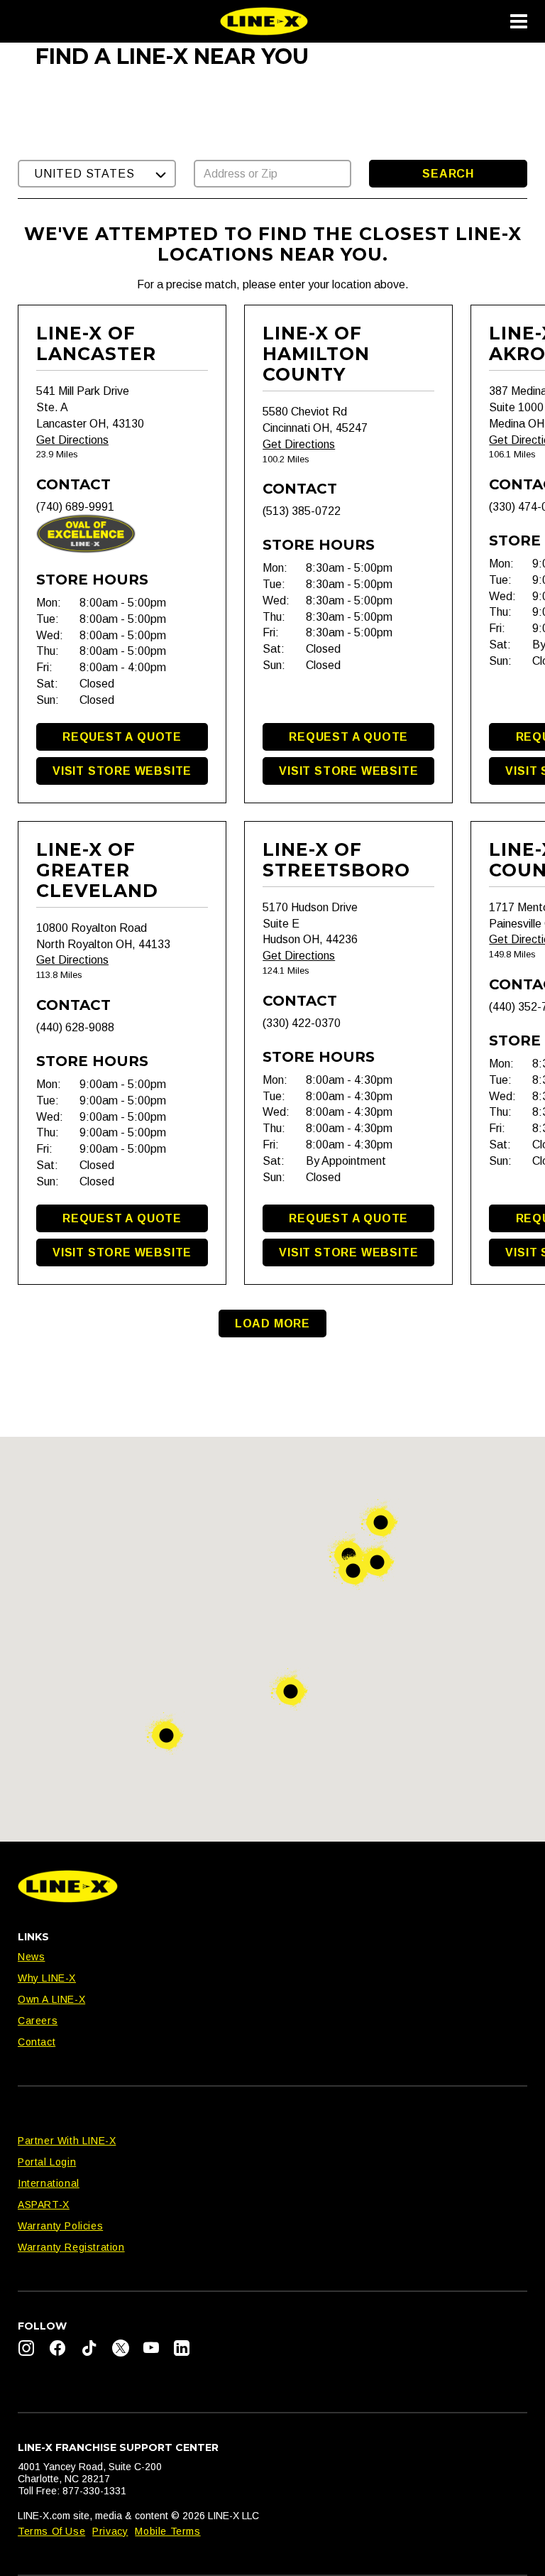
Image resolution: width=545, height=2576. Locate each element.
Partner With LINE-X (67, 2141)
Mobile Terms (167, 2531)
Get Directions (72, 440)
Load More (272, 1324)
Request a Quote (122, 737)
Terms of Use (51, 2531)
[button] (97, 174)
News (31, 1957)
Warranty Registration (71, 2247)
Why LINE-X (47, 1978)
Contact (37, 2042)
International (49, 2183)
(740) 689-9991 (75, 507)
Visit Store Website (122, 771)
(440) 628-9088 (75, 1027)
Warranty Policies (60, 2226)
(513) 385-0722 (302, 511)
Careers (38, 2021)
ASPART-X (44, 2205)
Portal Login (47, 2162)
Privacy (110, 2531)
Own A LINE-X (51, 1999)
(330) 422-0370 (302, 1023)
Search (448, 174)
